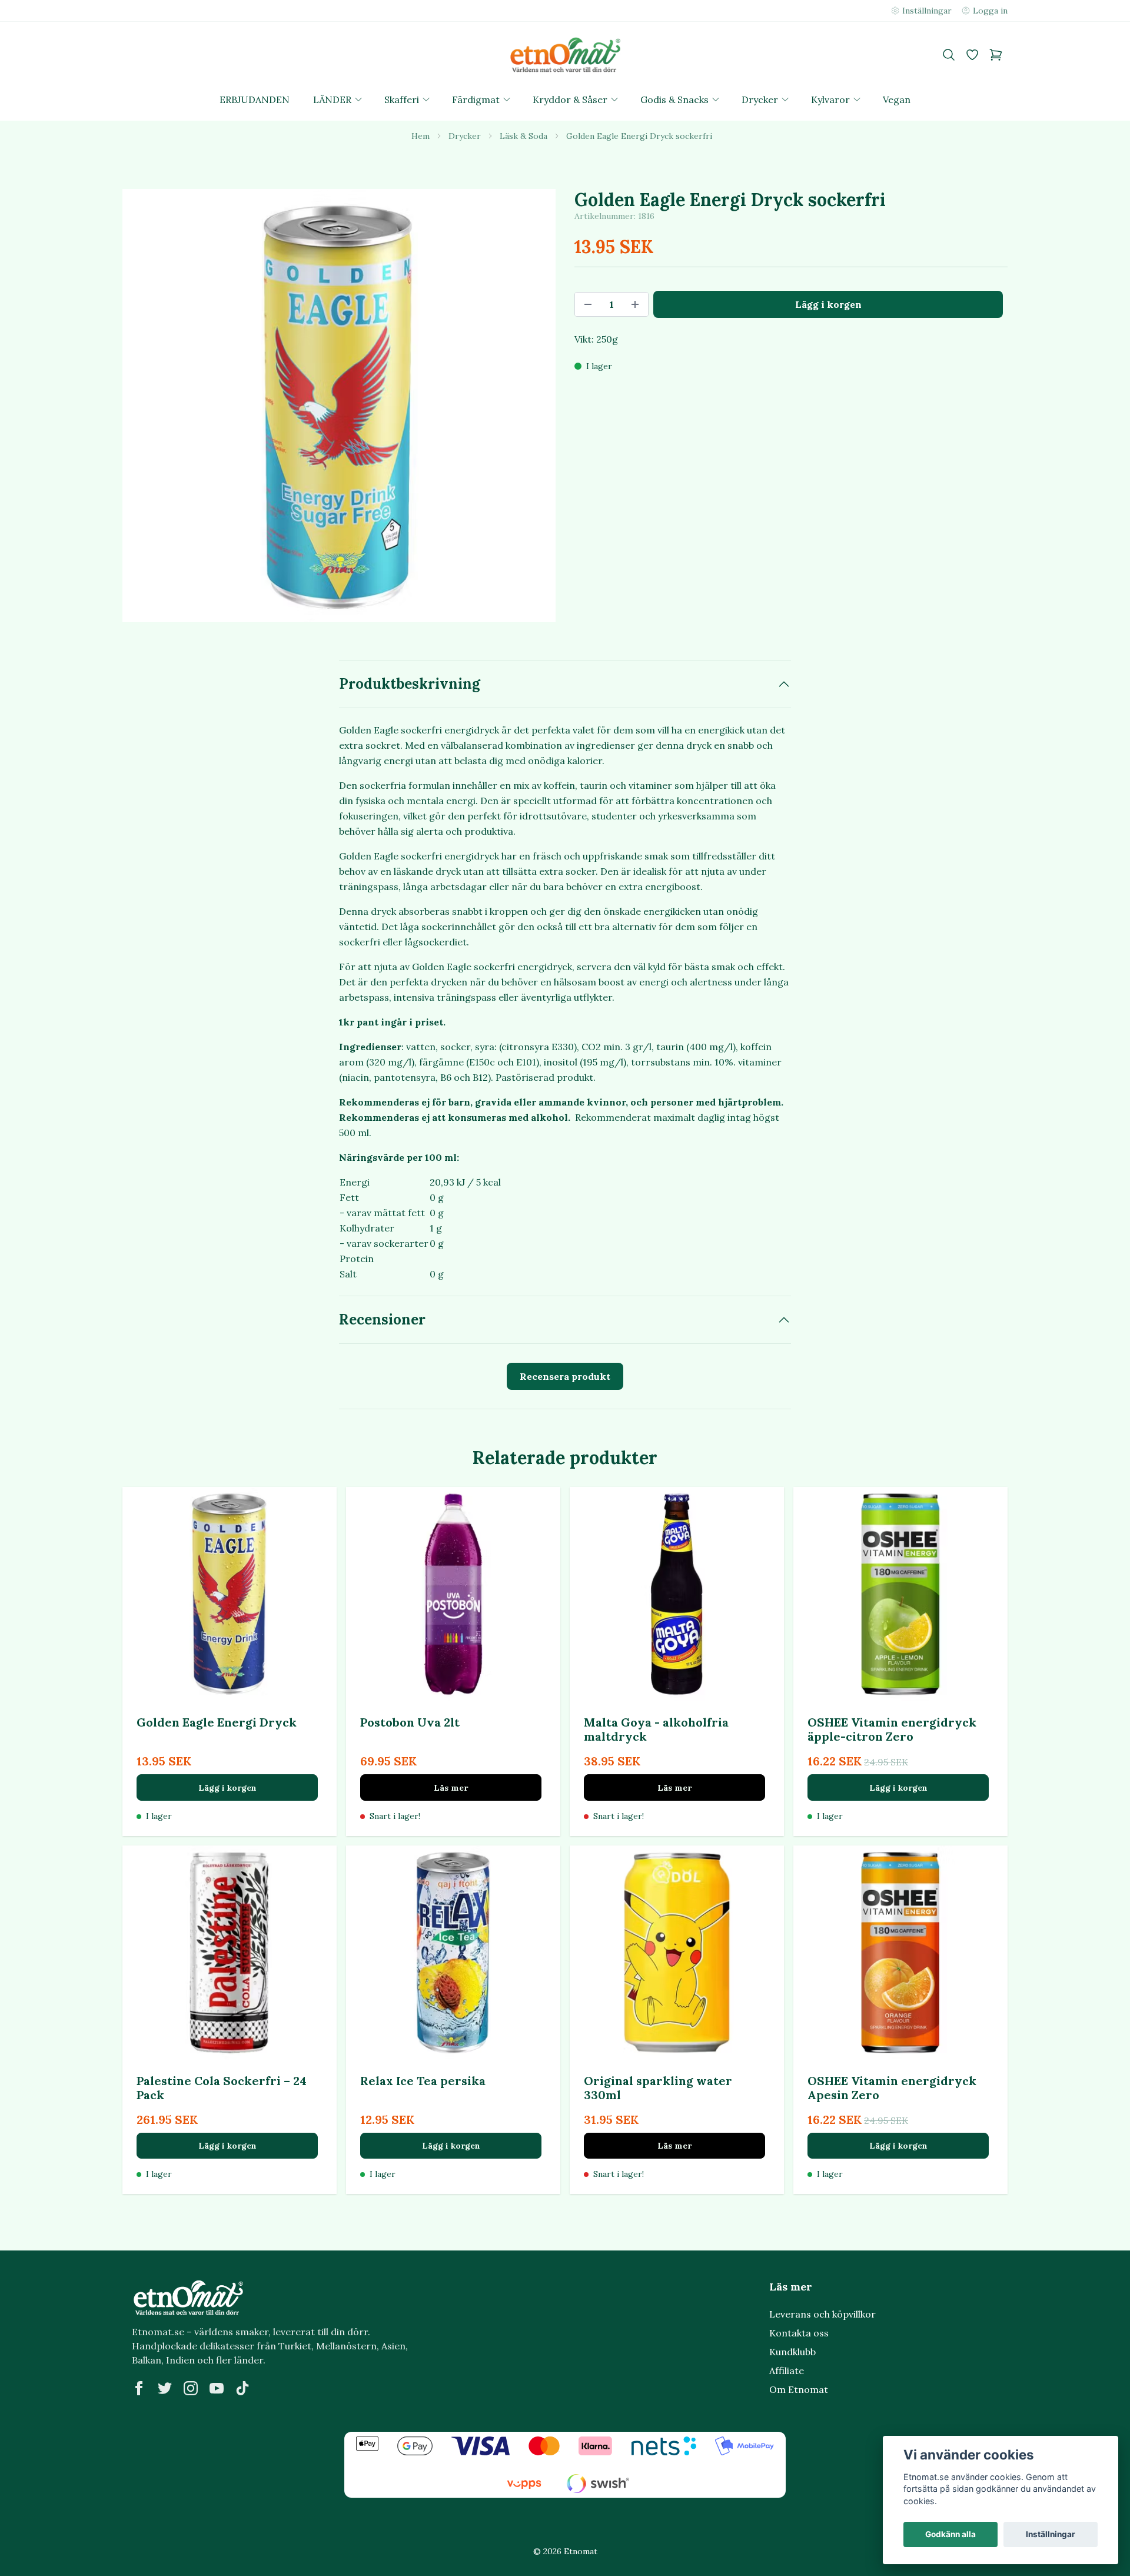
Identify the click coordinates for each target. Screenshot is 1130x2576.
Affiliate (787, 2371)
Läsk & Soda (524, 136)
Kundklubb (792, 2352)
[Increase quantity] (635, 304)
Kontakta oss (799, 2333)
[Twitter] (165, 2388)
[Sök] (949, 55)
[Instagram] (191, 2388)
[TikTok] (242, 2388)
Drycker (465, 136)
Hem (421, 136)
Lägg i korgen (227, 1788)
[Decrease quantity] (588, 304)
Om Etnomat (799, 2389)
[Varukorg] (996, 55)
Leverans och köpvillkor (822, 2314)
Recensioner (382, 1319)
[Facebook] (139, 2388)
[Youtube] (217, 2388)
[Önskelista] (972, 55)
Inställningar (1051, 2534)
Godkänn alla (950, 2534)
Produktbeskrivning (410, 684)
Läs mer (451, 1788)
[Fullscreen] (339, 406)
